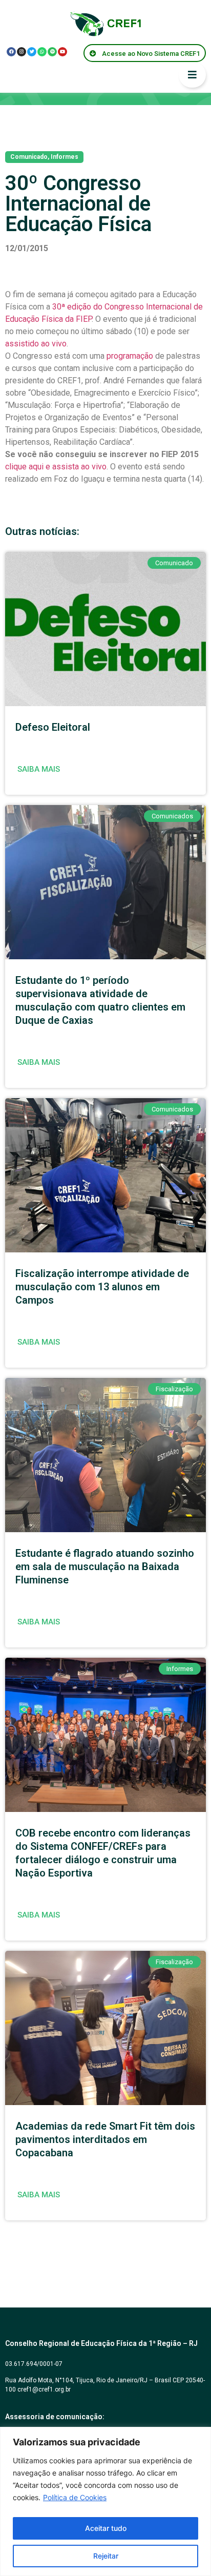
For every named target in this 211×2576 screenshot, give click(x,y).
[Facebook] (11, 52)
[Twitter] (32, 52)
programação (130, 356)
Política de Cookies (75, 2497)
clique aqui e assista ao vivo (56, 467)
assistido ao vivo (36, 344)
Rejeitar (106, 2556)
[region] (105, 2501)
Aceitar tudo (106, 2528)
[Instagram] (22, 52)
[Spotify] (52, 52)
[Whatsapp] (42, 52)
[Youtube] (62, 52)
